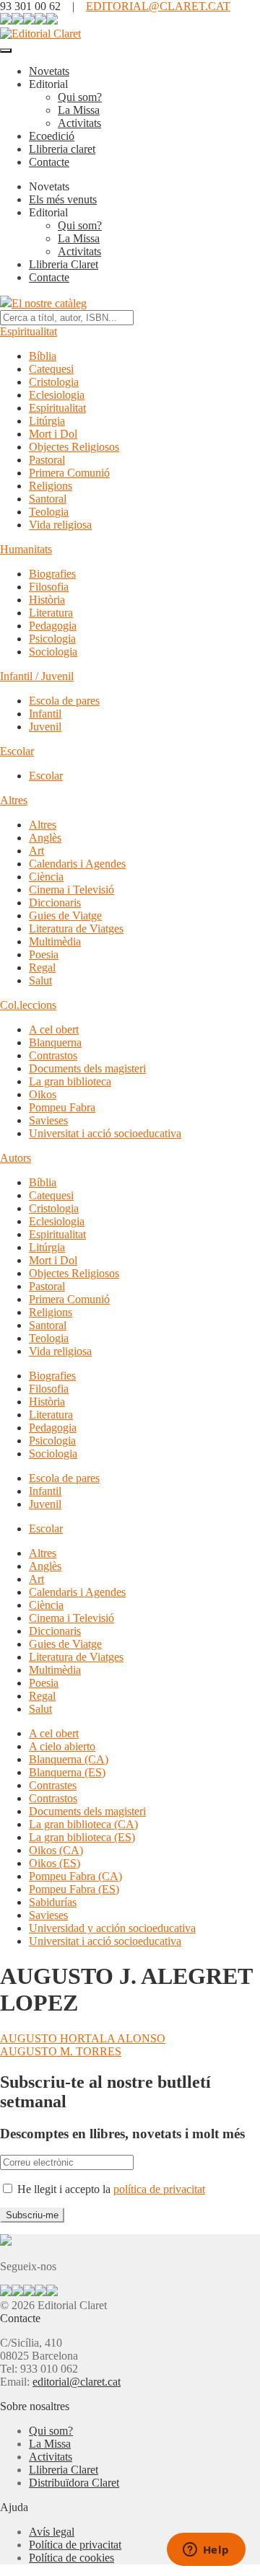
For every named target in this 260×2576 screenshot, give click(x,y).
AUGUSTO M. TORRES (61, 2051)
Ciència (46, 877)
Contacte (49, 162)
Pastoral (47, 460)
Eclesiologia (57, 395)
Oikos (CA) (56, 1850)
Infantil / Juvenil (37, 676)
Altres (14, 800)
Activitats (79, 123)
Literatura (51, 613)
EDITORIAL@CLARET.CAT (158, 6)
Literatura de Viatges (76, 928)
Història (47, 600)
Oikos (43, 1094)
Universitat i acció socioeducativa (105, 1133)
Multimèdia (55, 941)
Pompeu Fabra (62, 1107)
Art (36, 851)
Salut (40, 980)
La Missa (79, 110)
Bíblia (43, 356)
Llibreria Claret (64, 264)
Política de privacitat (75, 2545)
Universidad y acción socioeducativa (112, 1928)
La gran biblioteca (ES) (82, 1837)
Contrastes (53, 1785)
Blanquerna (55, 1042)
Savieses (48, 1120)
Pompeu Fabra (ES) (74, 1889)
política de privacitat (159, 2189)
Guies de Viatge (65, 916)
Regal (42, 967)
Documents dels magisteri (87, 1068)
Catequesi (51, 369)
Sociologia (53, 652)
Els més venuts (63, 199)
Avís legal (52, 2532)
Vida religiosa (60, 525)
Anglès (45, 838)
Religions (51, 486)
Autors (16, 1158)
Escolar (17, 751)
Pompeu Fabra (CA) (75, 1876)
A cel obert (54, 1029)
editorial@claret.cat (77, 2382)
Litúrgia (47, 421)
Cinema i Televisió (71, 890)
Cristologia (54, 382)
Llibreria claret (62, 149)
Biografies (52, 574)
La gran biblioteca (70, 1081)
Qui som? (80, 97)
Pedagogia (53, 626)
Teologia (49, 512)
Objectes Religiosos (74, 447)
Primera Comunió (69, 473)
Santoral (48, 499)
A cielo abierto (62, 1746)
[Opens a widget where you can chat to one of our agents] (206, 2551)
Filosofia (49, 587)
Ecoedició (52, 136)
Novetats (49, 71)
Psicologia (52, 639)
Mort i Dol (53, 434)
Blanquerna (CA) (69, 1759)
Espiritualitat (29, 331)
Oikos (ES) (55, 1863)
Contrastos (53, 1055)
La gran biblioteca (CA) (83, 1824)
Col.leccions (28, 1005)
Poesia (44, 954)
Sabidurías (53, 1902)
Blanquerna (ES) (67, 1772)
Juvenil (45, 727)
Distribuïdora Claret (74, 2483)
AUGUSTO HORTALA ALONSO (83, 2038)
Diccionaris (55, 903)
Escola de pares (64, 701)
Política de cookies (71, 2558)
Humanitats (26, 549)
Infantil (45, 714)
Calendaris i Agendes (77, 864)
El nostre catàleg (49, 303)
